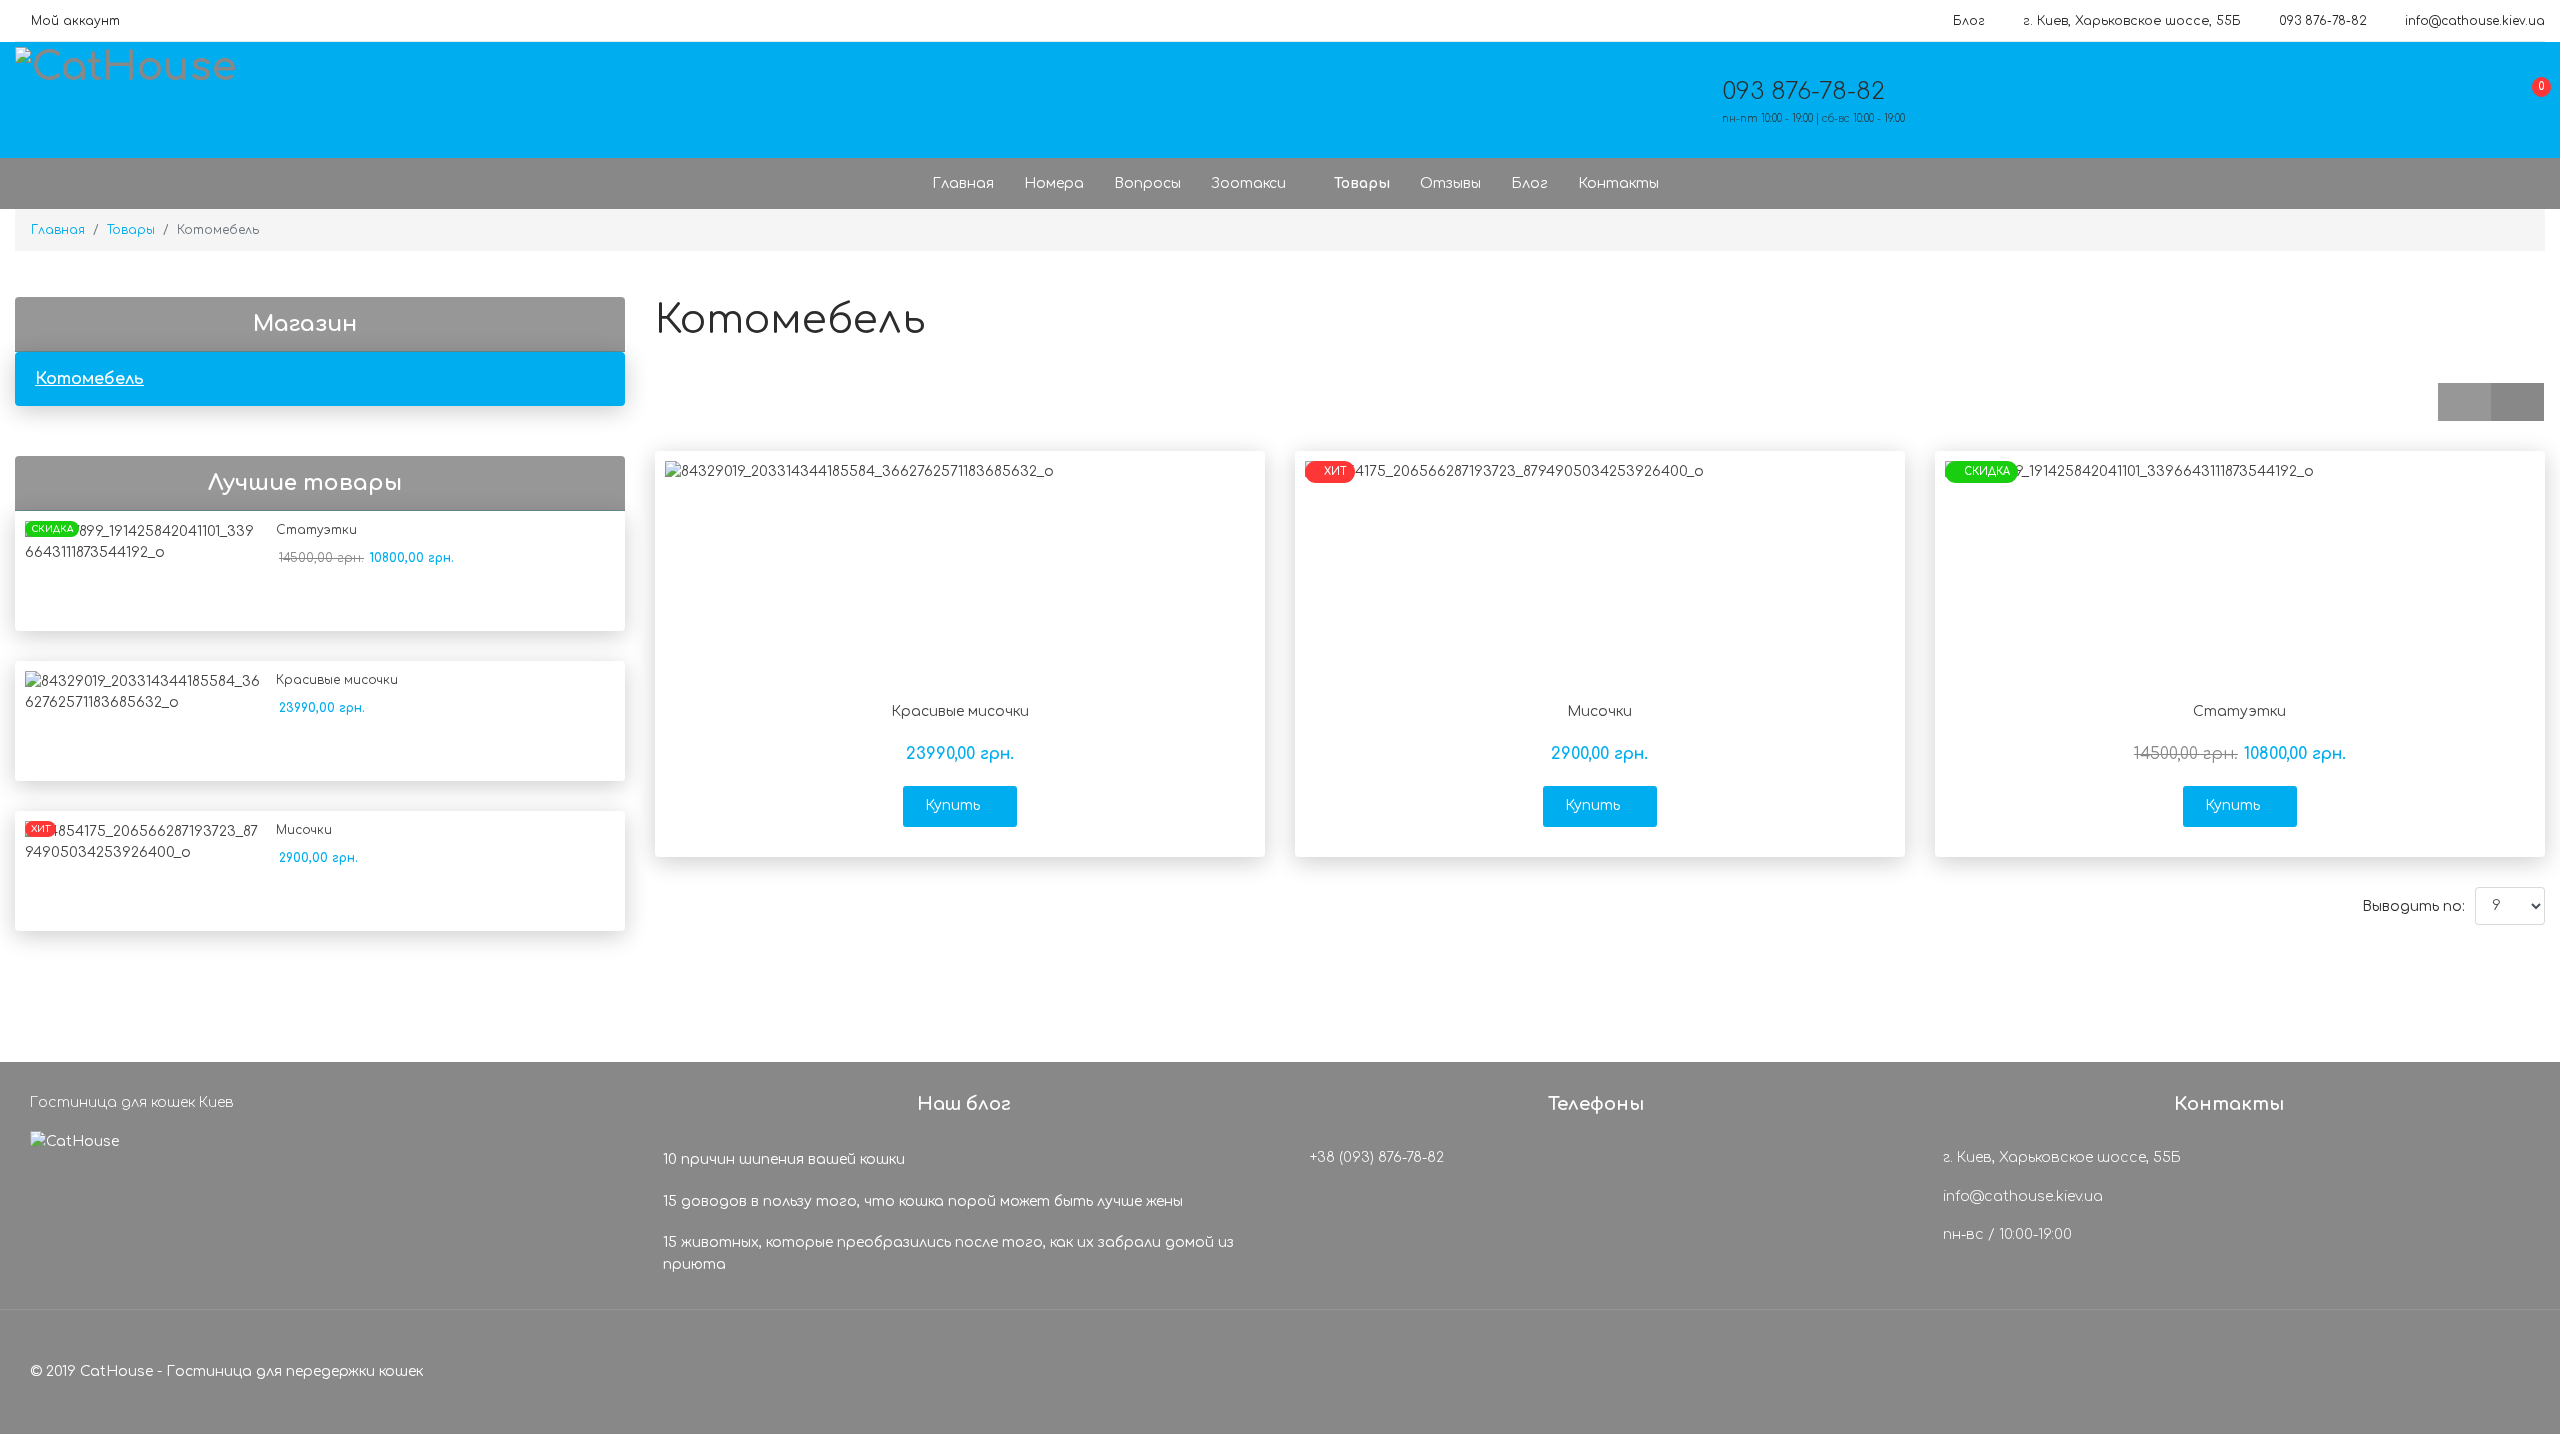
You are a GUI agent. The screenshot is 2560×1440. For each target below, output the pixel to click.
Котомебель (89, 379)
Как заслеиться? (717, 110)
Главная (963, 183)
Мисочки (304, 830)
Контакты (1618, 183)
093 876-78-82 (2323, 21)
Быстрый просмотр (960, 662)
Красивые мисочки (337, 680)
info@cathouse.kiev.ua (2475, 21)
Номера (1054, 183)
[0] (2525, 105)
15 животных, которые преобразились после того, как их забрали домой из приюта (948, 1253)
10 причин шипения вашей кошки (784, 1159)
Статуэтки (316, 530)
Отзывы (1450, 183)
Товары (1362, 183)
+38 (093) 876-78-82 (1375, 1157)
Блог (1969, 21)
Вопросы (1147, 183)
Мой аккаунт (75, 21)
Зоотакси (1248, 183)
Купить (952, 805)
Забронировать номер (743, 71)
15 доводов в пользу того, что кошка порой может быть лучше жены (923, 1201)
